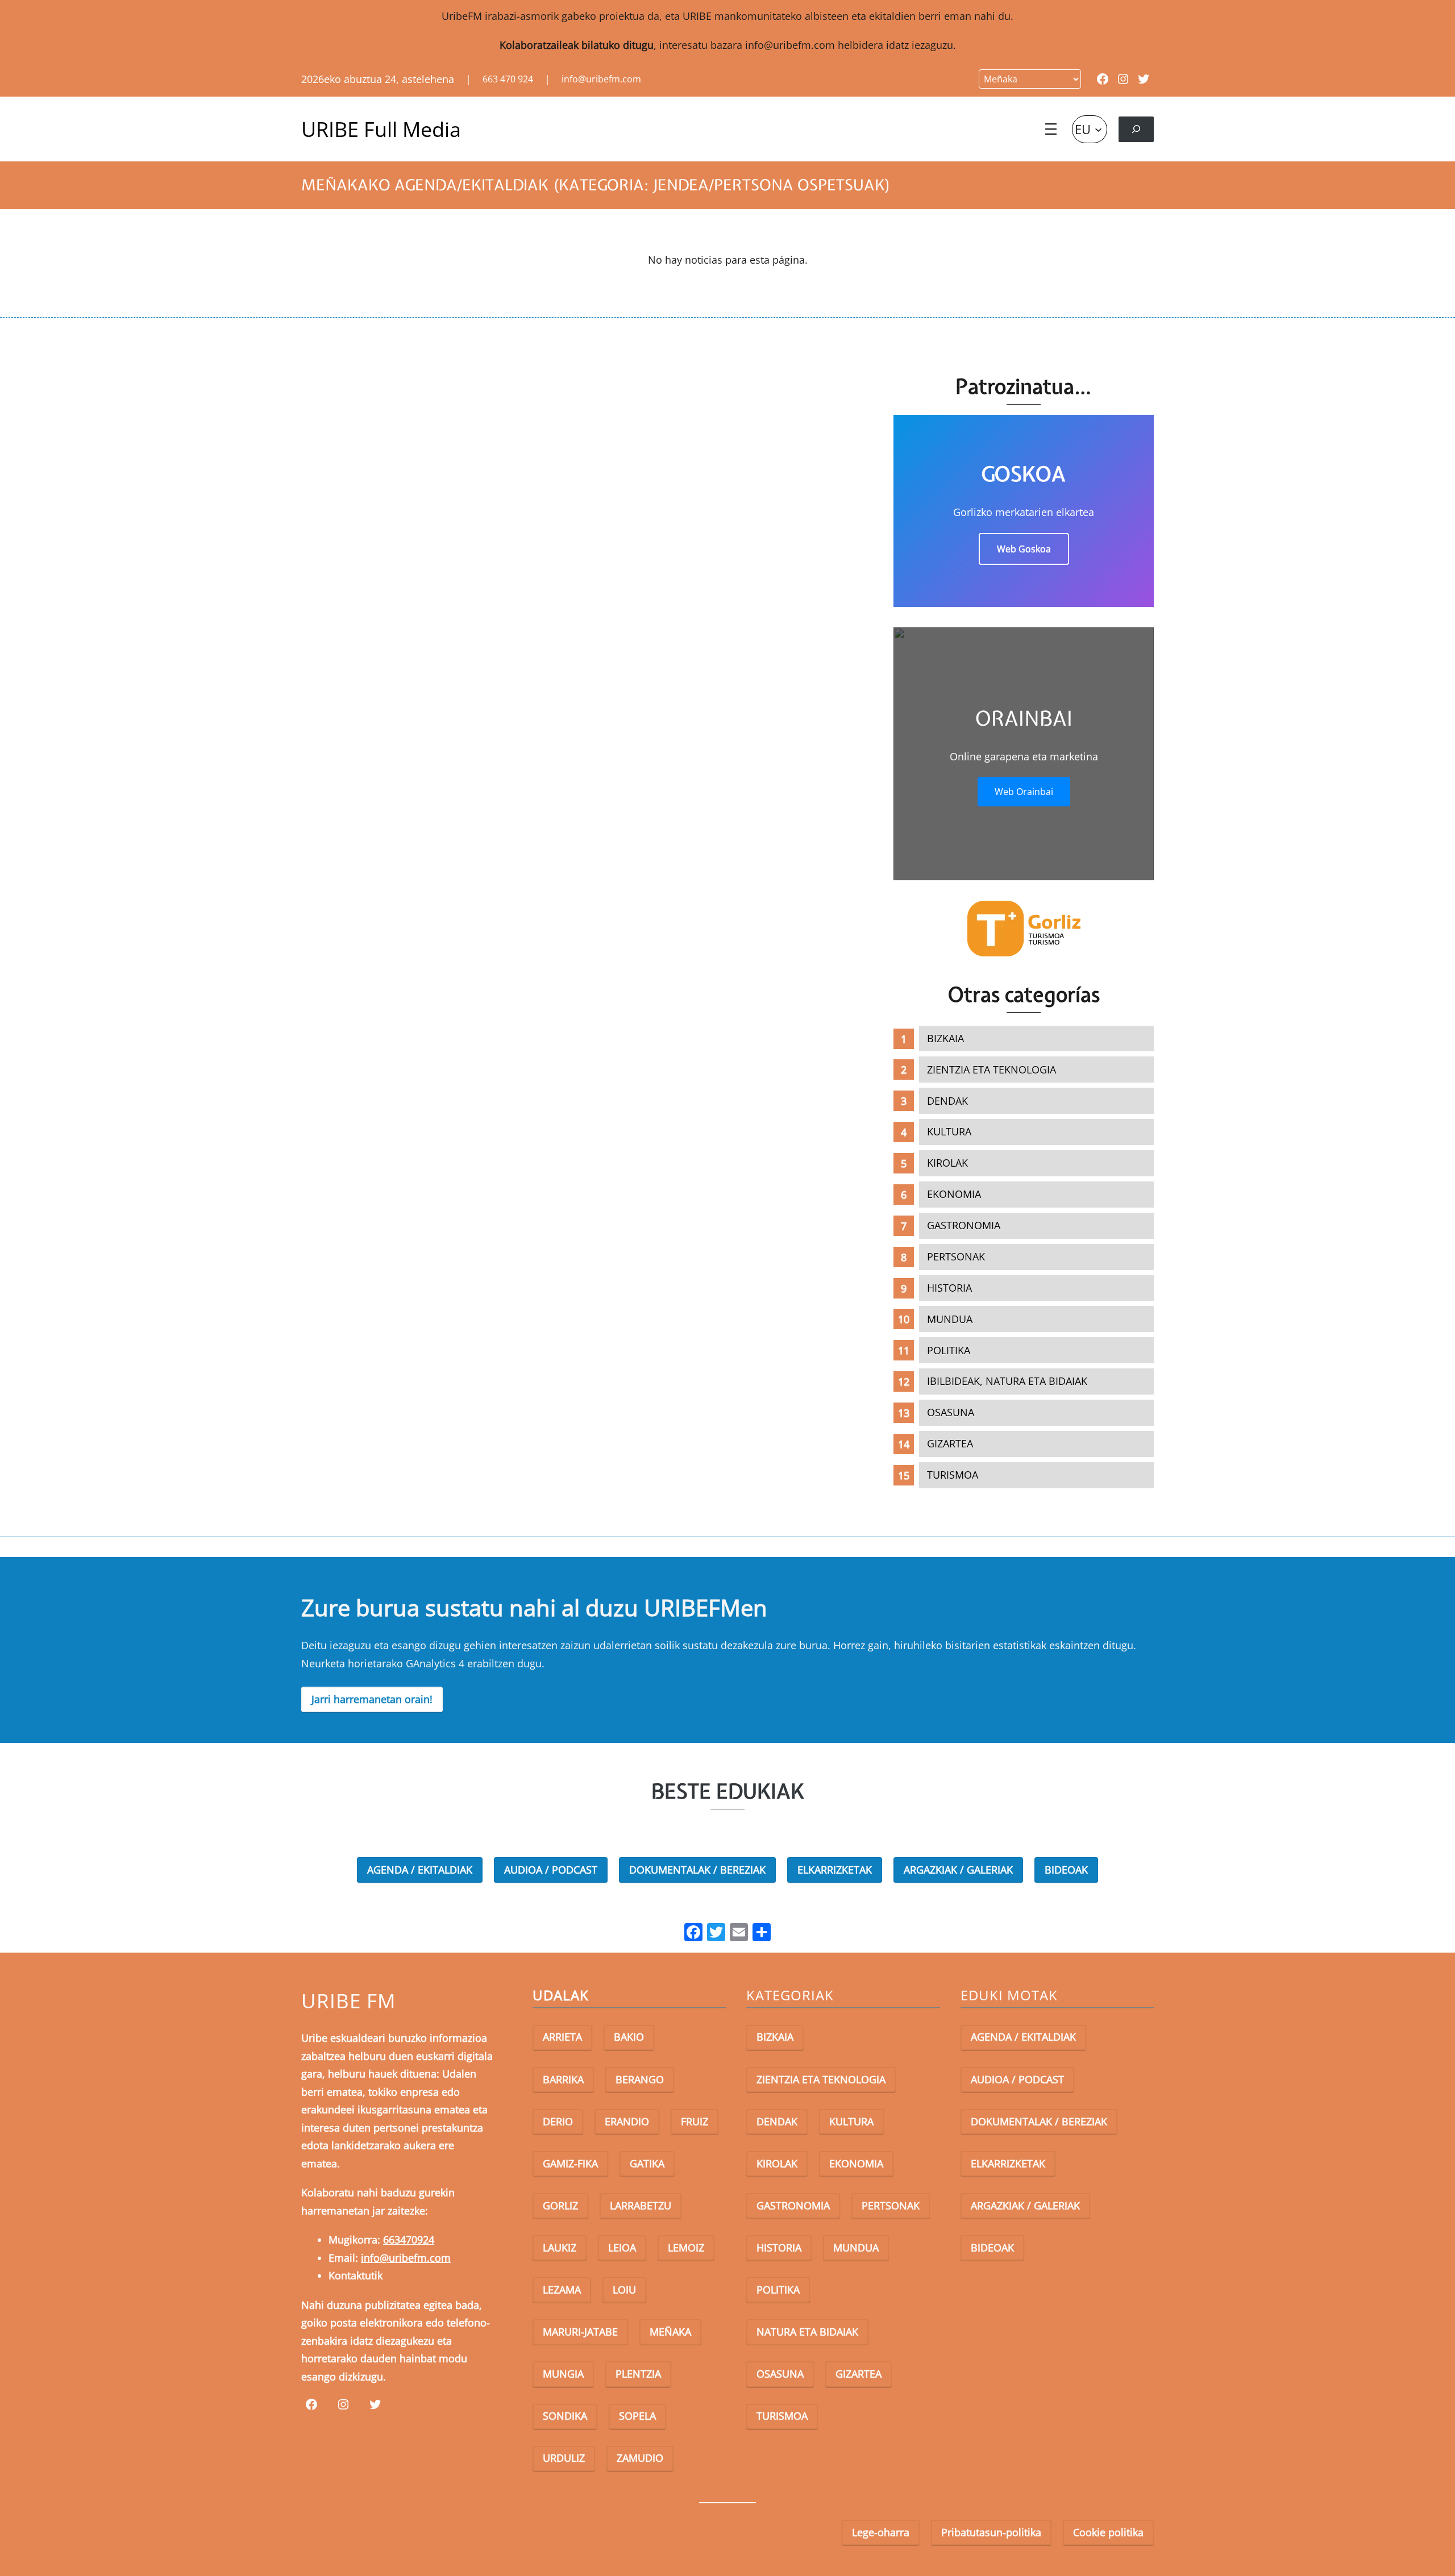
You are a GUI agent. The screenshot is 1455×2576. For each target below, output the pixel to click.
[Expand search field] (1136, 129)
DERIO (558, 2121)
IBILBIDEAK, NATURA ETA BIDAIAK (1007, 1381)
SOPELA (637, 2416)
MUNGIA (563, 2374)
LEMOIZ (686, 2248)
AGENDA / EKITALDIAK (420, 1870)
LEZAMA (562, 2290)
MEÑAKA (670, 2332)
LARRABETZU (641, 2205)
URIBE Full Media (381, 129)
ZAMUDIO (640, 2458)
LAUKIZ (560, 2248)
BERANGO (640, 2079)
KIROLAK (947, 1163)
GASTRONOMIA (964, 1225)
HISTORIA (949, 1288)
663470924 (409, 2240)
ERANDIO (627, 2121)
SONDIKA (565, 2416)
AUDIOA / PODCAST (551, 1870)
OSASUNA (951, 1412)
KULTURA (949, 1131)
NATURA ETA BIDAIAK (807, 2332)
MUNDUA (950, 1319)
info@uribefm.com (790, 45)
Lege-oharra (881, 2532)
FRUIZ (695, 2121)
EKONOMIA (954, 1194)
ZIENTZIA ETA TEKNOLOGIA (992, 1069)
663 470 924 (508, 79)
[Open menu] (1051, 129)
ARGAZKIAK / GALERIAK (958, 1870)
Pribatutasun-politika (991, 2532)
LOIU (624, 2290)
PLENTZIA (638, 2374)
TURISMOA (953, 1475)
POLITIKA (949, 1350)
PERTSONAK (956, 1256)
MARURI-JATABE (580, 2332)
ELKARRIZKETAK (835, 1870)
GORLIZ (560, 2205)
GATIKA (647, 2163)
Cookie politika (1108, 2532)
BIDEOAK (1066, 1870)
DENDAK (947, 1101)
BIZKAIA (945, 1038)
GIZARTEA (950, 1443)
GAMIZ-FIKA (570, 2163)
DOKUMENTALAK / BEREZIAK (697, 1870)
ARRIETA (562, 2037)
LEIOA (622, 2248)
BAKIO (629, 2037)
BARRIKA (563, 2079)
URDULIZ (564, 2458)
